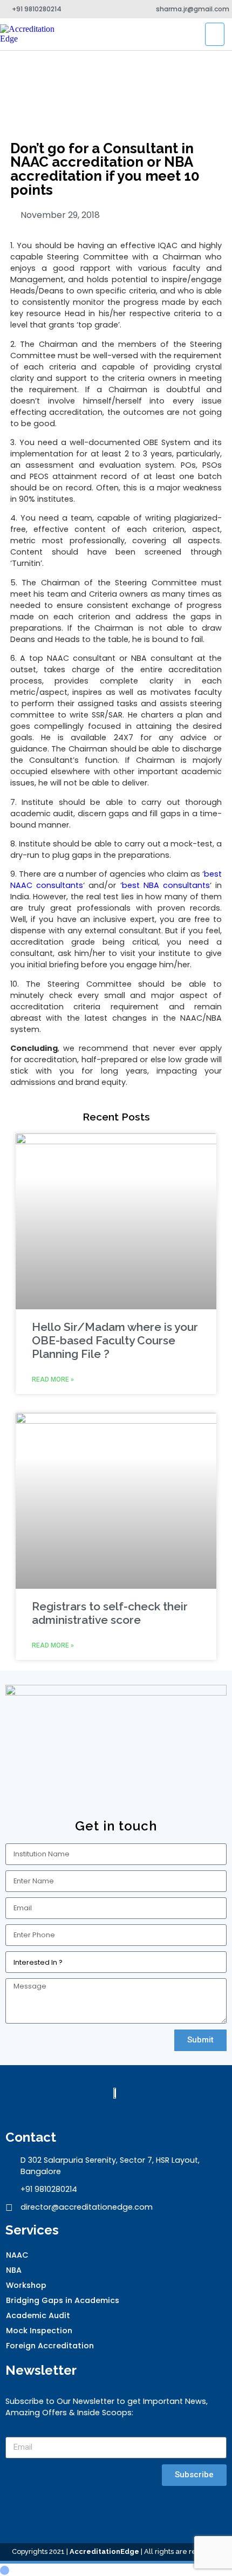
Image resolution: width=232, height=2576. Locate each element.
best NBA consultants (166, 885)
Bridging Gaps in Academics (63, 2300)
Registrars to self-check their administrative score (110, 1613)
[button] (215, 34)
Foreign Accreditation (50, 2346)
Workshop (26, 2285)
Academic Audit (38, 2315)
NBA (14, 2270)
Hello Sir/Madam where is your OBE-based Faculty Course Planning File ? (115, 1340)
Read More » (53, 1379)
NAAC (17, 2255)
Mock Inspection (39, 2331)
